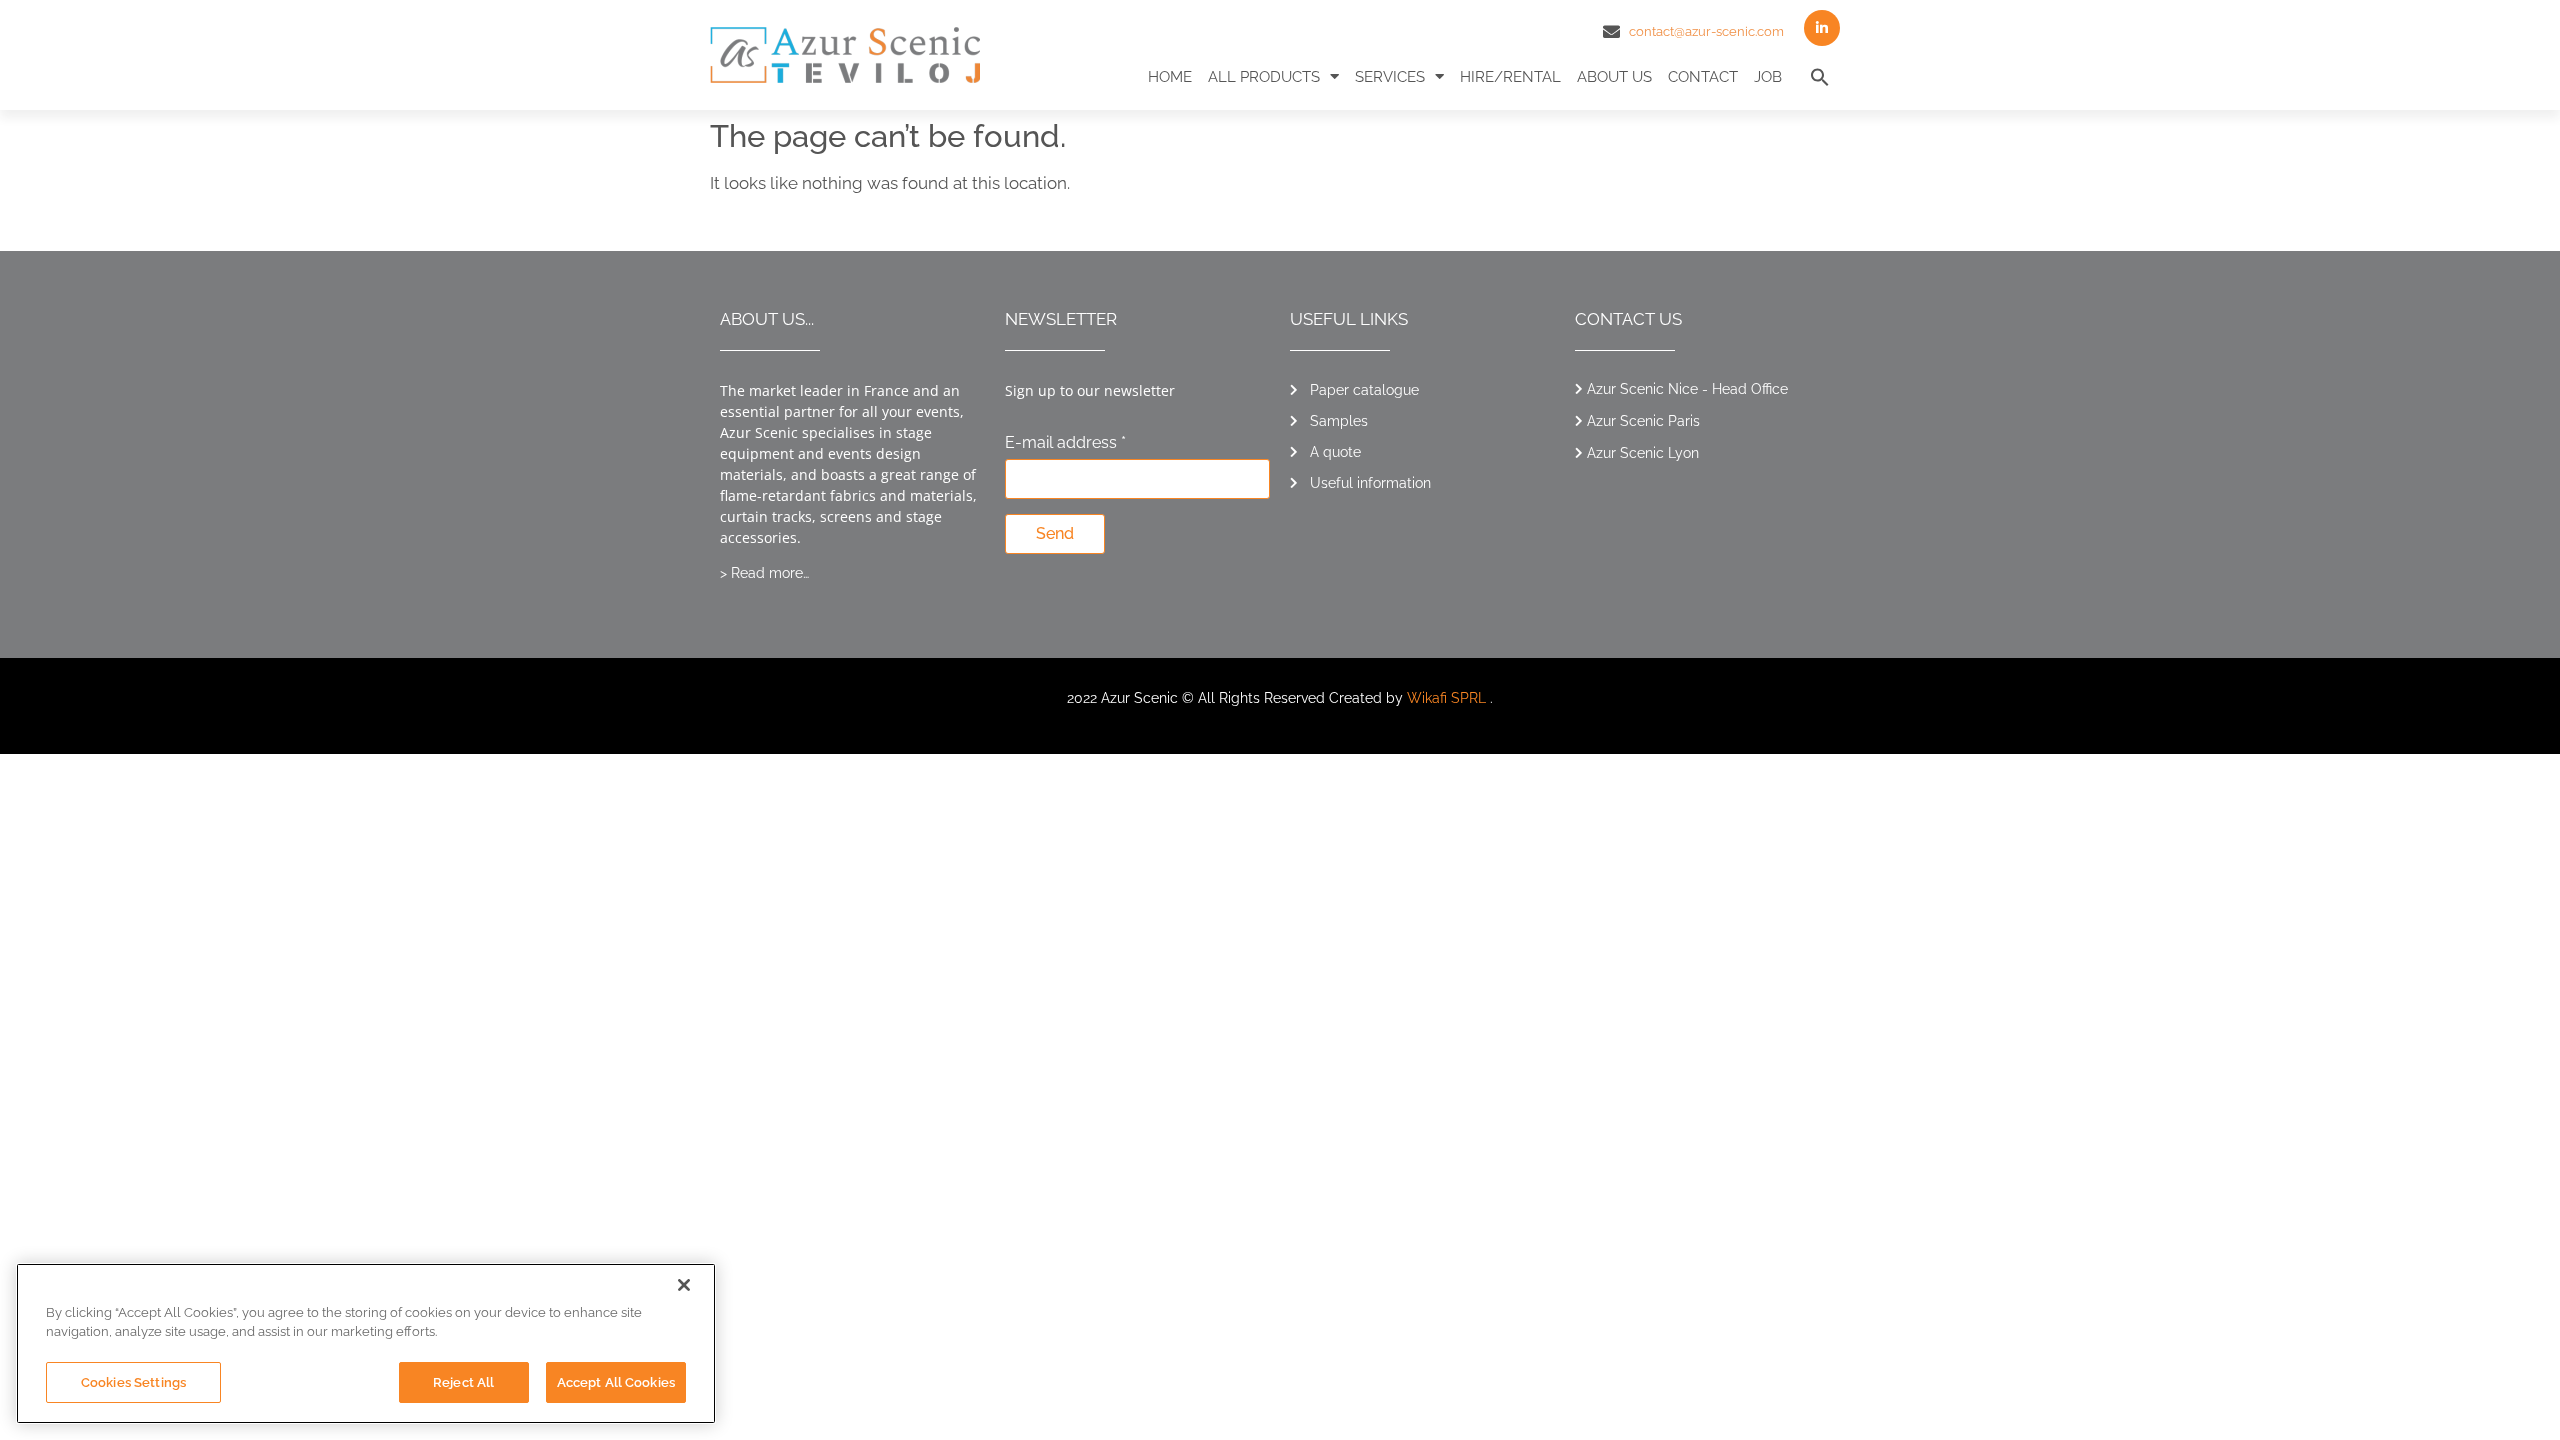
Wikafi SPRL (1446, 698)
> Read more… (764, 573)
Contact (1703, 77)
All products (1264, 77)
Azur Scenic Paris (1643, 421)
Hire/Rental (1510, 77)
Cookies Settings (133, 1382)
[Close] (684, 1285)
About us (1614, 77)
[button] (1820, 77)
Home (1170, 77)
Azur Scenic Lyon (1643, 453)
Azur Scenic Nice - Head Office (1687, 389)
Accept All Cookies (616, 1382)
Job (1768, 77)
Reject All (463, 1382)
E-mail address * (1065, 443)
